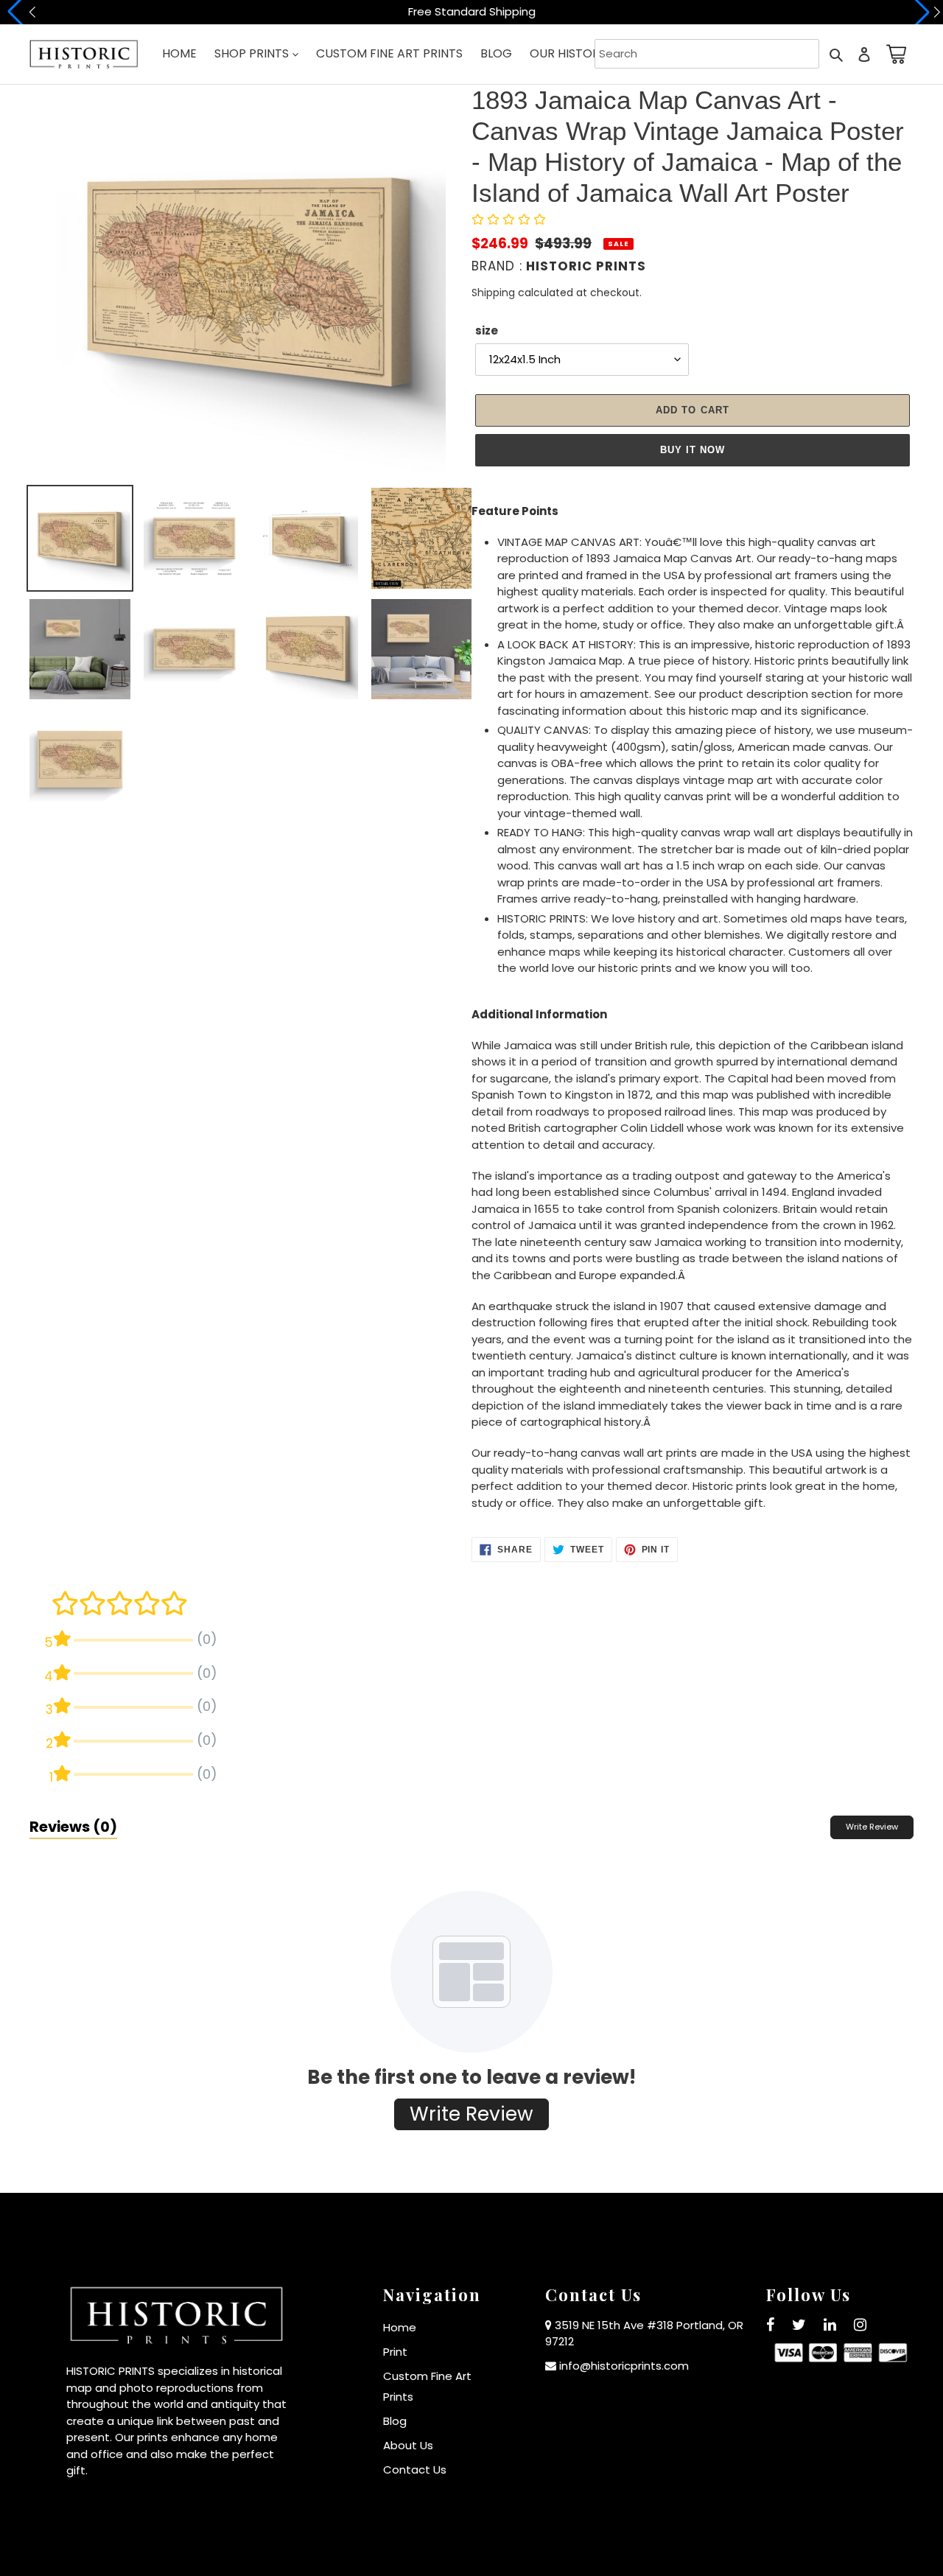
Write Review (872, 1827)
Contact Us (415, 2470)
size (487, 330)
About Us (408, 2445)
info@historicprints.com (624, 2366)
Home (400, 2327)
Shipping (493, 293)
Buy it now (693, 450)
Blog (395, 2421)
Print (395, 2352)
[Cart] (894, 54)
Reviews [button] (73, 1827)
